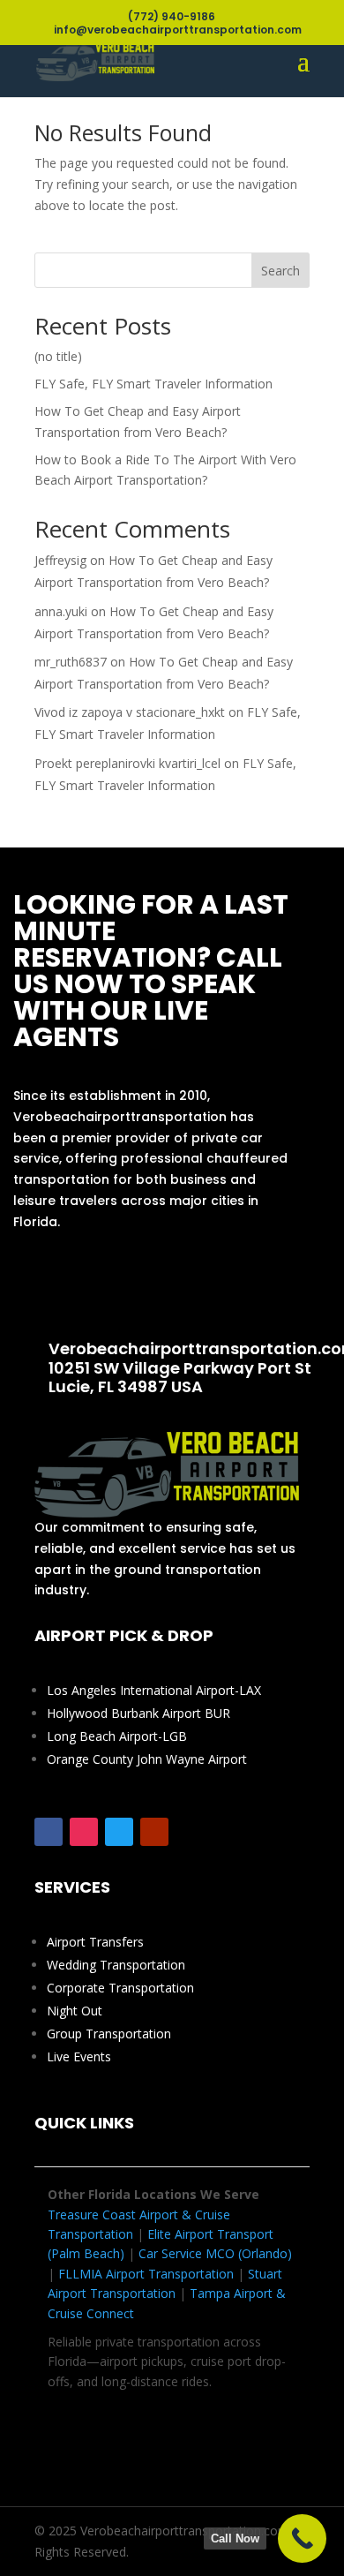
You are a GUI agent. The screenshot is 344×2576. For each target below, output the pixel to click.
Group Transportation (109, 2034)
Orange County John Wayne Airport (147, 1759)
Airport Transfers (95, 1942)
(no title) (58, 356)
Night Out (75, 2011)
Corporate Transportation (120, 1988)
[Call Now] (302, 2538)
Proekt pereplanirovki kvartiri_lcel (127, 763)
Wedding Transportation (116, 1965)
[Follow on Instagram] (84, 1832)
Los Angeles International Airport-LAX (154, 1690)
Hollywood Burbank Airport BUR (138, 1713)
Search (280, 271)
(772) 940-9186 (156, 1286)
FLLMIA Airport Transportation (146, 2274)
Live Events (79, 2056)
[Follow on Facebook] (49, 1832)
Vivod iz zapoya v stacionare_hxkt (130, 712)
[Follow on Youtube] (154, 1832)
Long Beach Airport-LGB (117, 1736)
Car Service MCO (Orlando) (215, 2253)
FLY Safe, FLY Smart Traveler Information (153, 384)
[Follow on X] (119, 1832)
